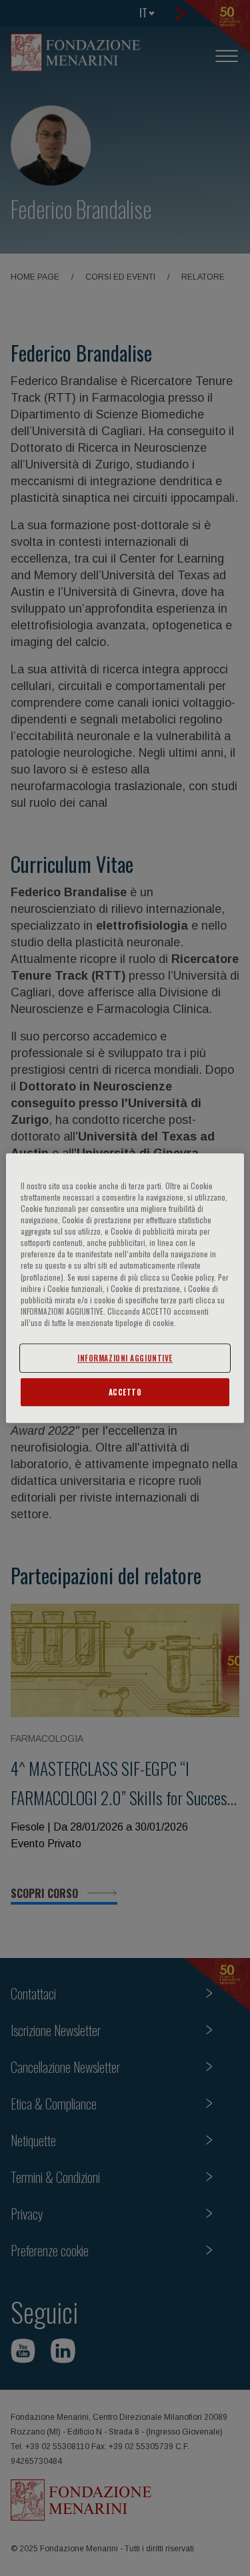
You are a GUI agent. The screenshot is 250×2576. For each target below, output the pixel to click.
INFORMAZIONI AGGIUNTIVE (125, 1358)
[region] (125, 1288)
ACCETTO (125, 1392)
